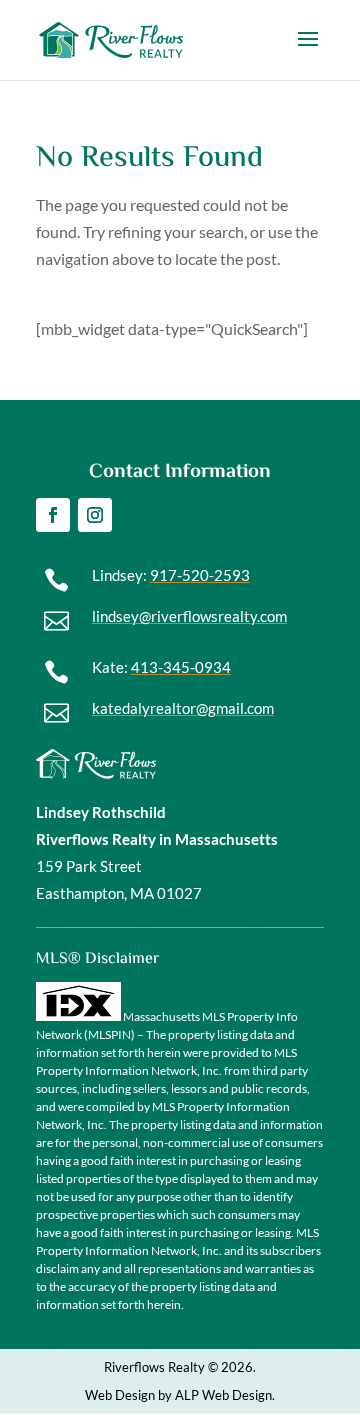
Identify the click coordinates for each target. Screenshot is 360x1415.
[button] (308, 52)
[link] (111, 37)
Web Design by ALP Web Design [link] (178, 1395)
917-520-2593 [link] (200, 575)
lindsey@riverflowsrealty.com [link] (189, 616)
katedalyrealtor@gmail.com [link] (183, 708)
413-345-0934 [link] (181, 667)
